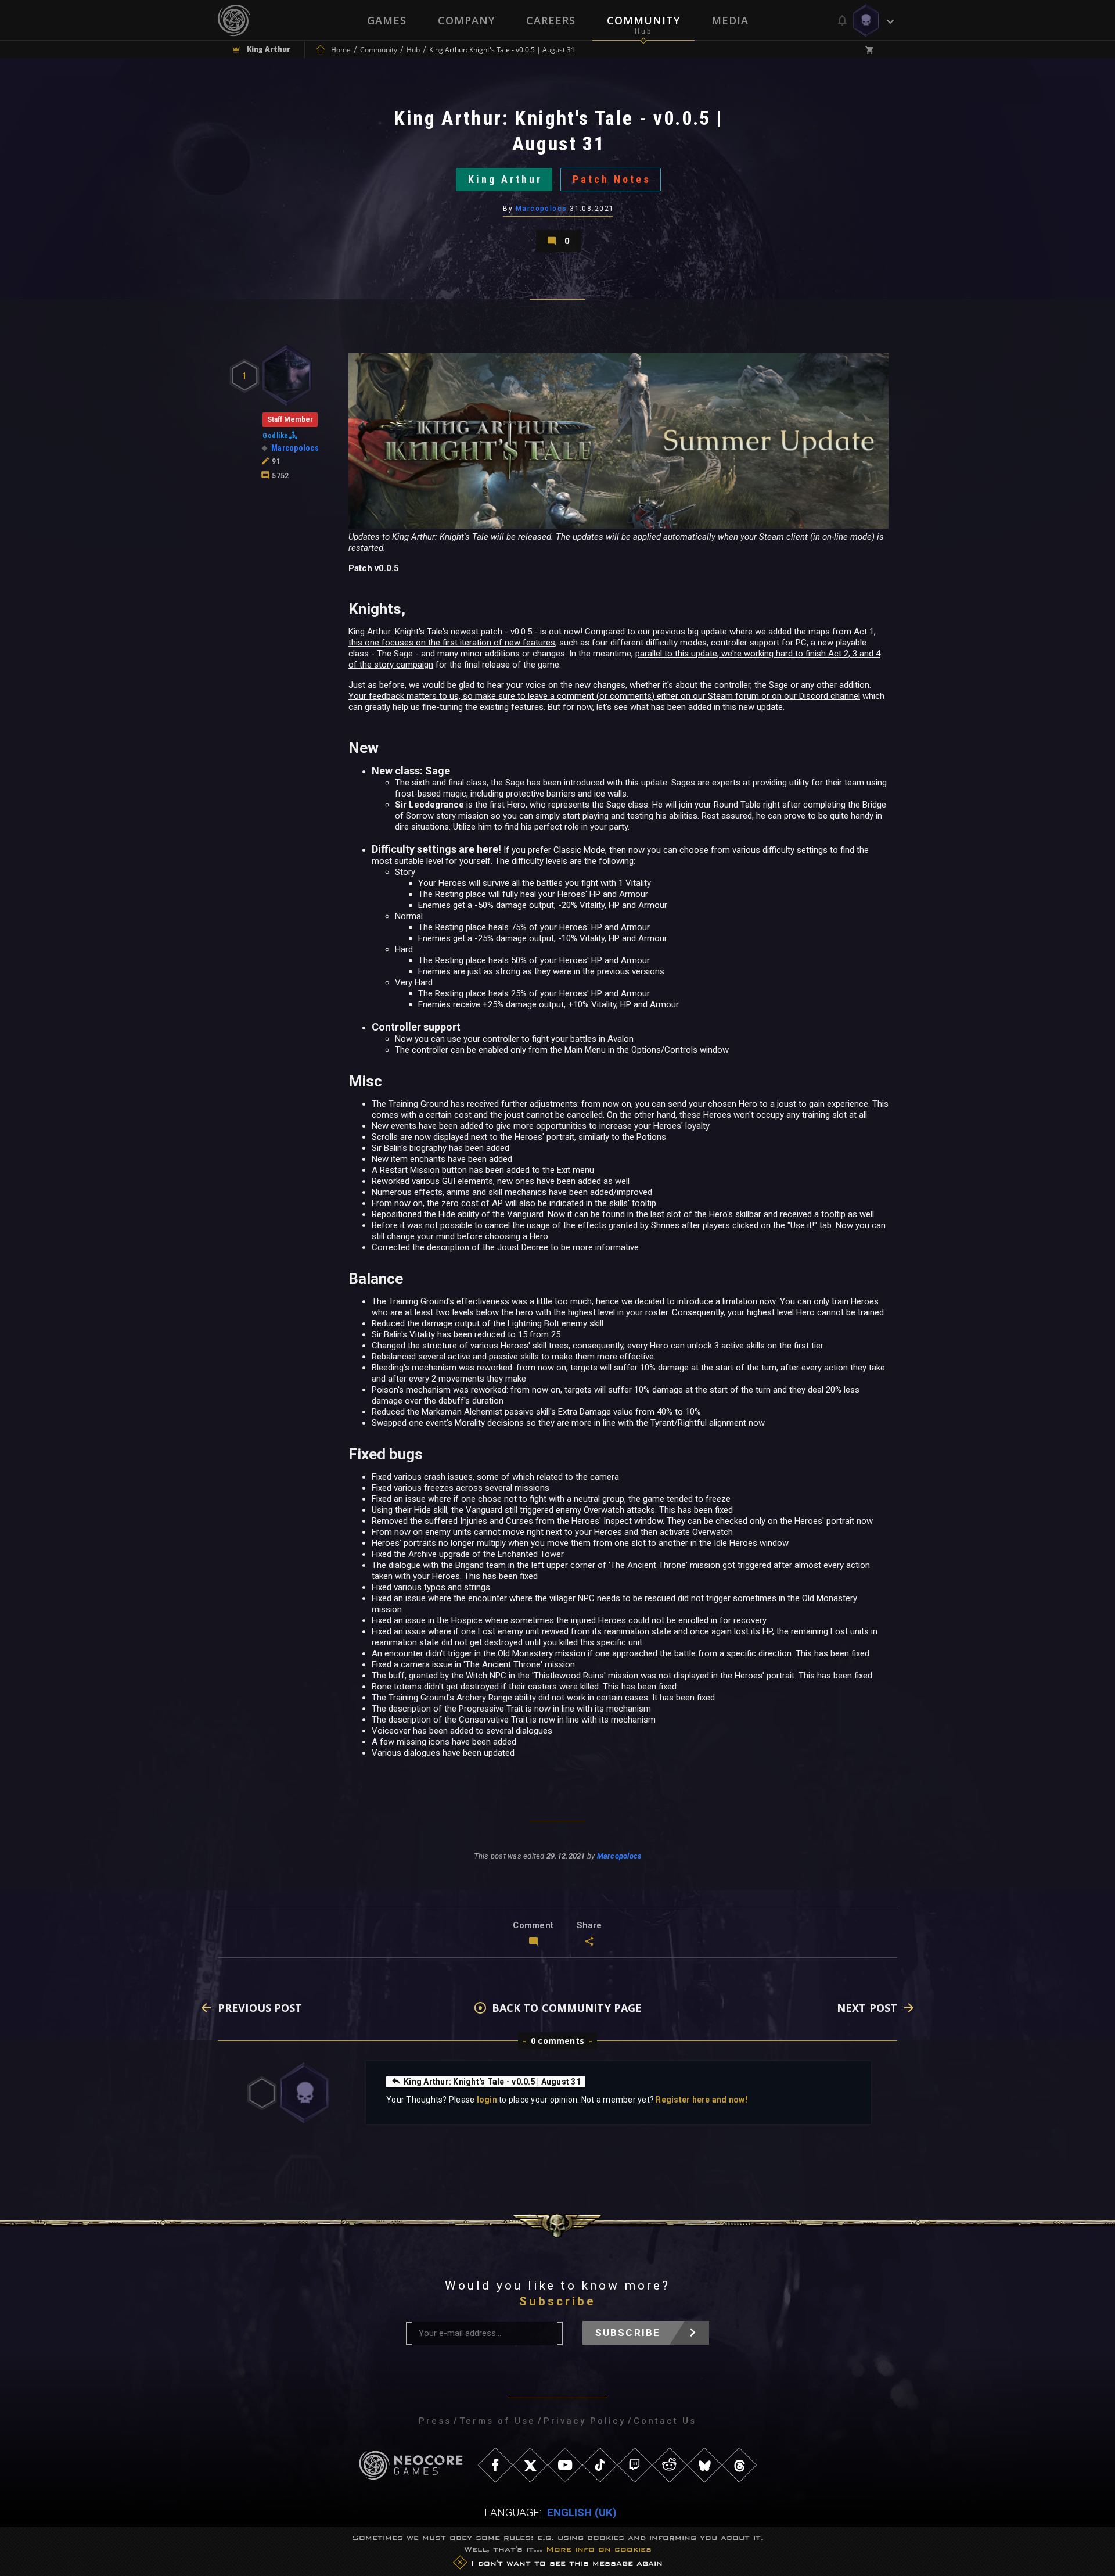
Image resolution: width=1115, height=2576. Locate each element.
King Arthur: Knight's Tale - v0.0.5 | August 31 (492, 2082)
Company (466, 20)
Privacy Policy (585, 2421)
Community (643, 20)
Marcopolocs (542, 209)
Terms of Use (497, 2421)
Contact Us (665, 2421)
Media (730, 20)
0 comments (557, 2041)
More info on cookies (599, 2549)
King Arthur (505, 179)
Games (387, 20)
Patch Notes (612, 179)
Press (435, 2421)
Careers (551, 20)
